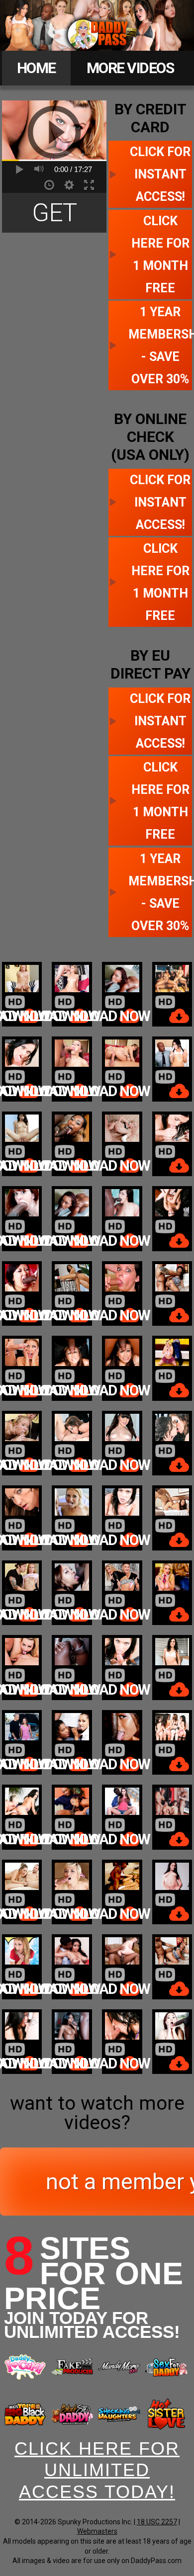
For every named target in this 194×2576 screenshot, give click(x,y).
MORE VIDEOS (130, 68)
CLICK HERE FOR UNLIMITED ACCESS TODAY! (97, 2470)
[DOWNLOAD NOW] (22, 994)
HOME (36, 68)
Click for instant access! (160, 174)
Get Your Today (54, 215)
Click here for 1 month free (160, 255)
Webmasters (97, 2531)
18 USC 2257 (157, 2522)
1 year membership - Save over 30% (160, 345)
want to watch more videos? (97, 2113)
